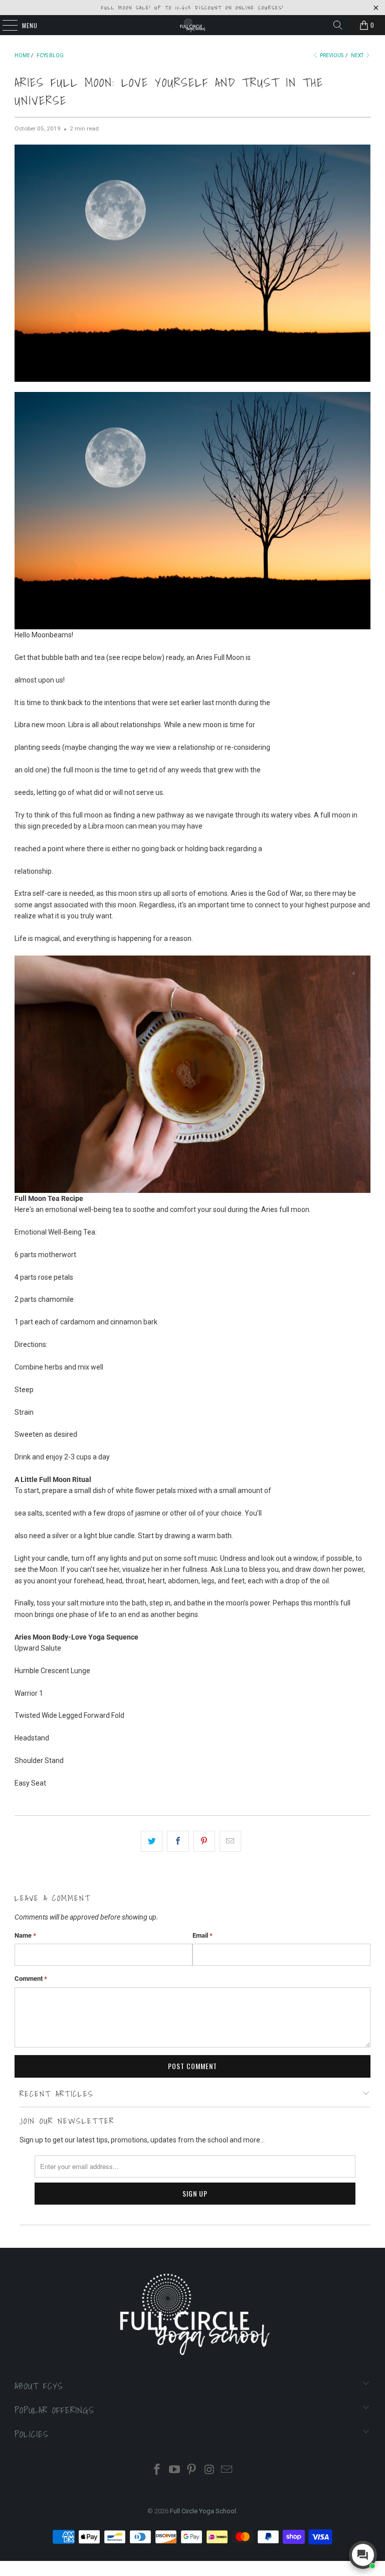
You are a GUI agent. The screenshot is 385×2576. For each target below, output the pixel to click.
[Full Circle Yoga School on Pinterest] (192, 2470)
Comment (31, 1979)
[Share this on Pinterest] (204, 1841)
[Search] (338, 25)
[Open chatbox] (363, 2555)
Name (25, 1935)
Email (203, 1935)
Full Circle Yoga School (203, 2511)
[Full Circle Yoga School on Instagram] (210, 2470)
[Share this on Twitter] (152, 1841)
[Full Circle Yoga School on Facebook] (157, 2470)
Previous (331, 55)
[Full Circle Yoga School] (192, 25)
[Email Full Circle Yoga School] (227, 2470)
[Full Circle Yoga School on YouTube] (174, 2470)
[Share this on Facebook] (178, 1841)
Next (358, 55)
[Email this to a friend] (230, 1841)
